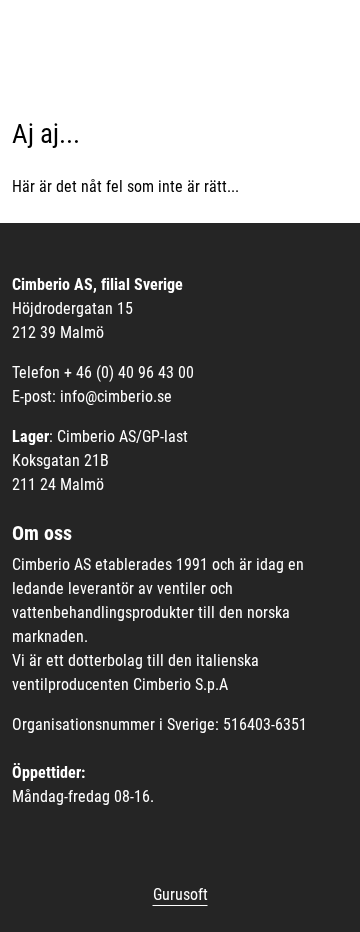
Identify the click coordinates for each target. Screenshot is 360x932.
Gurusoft (180, 894)
